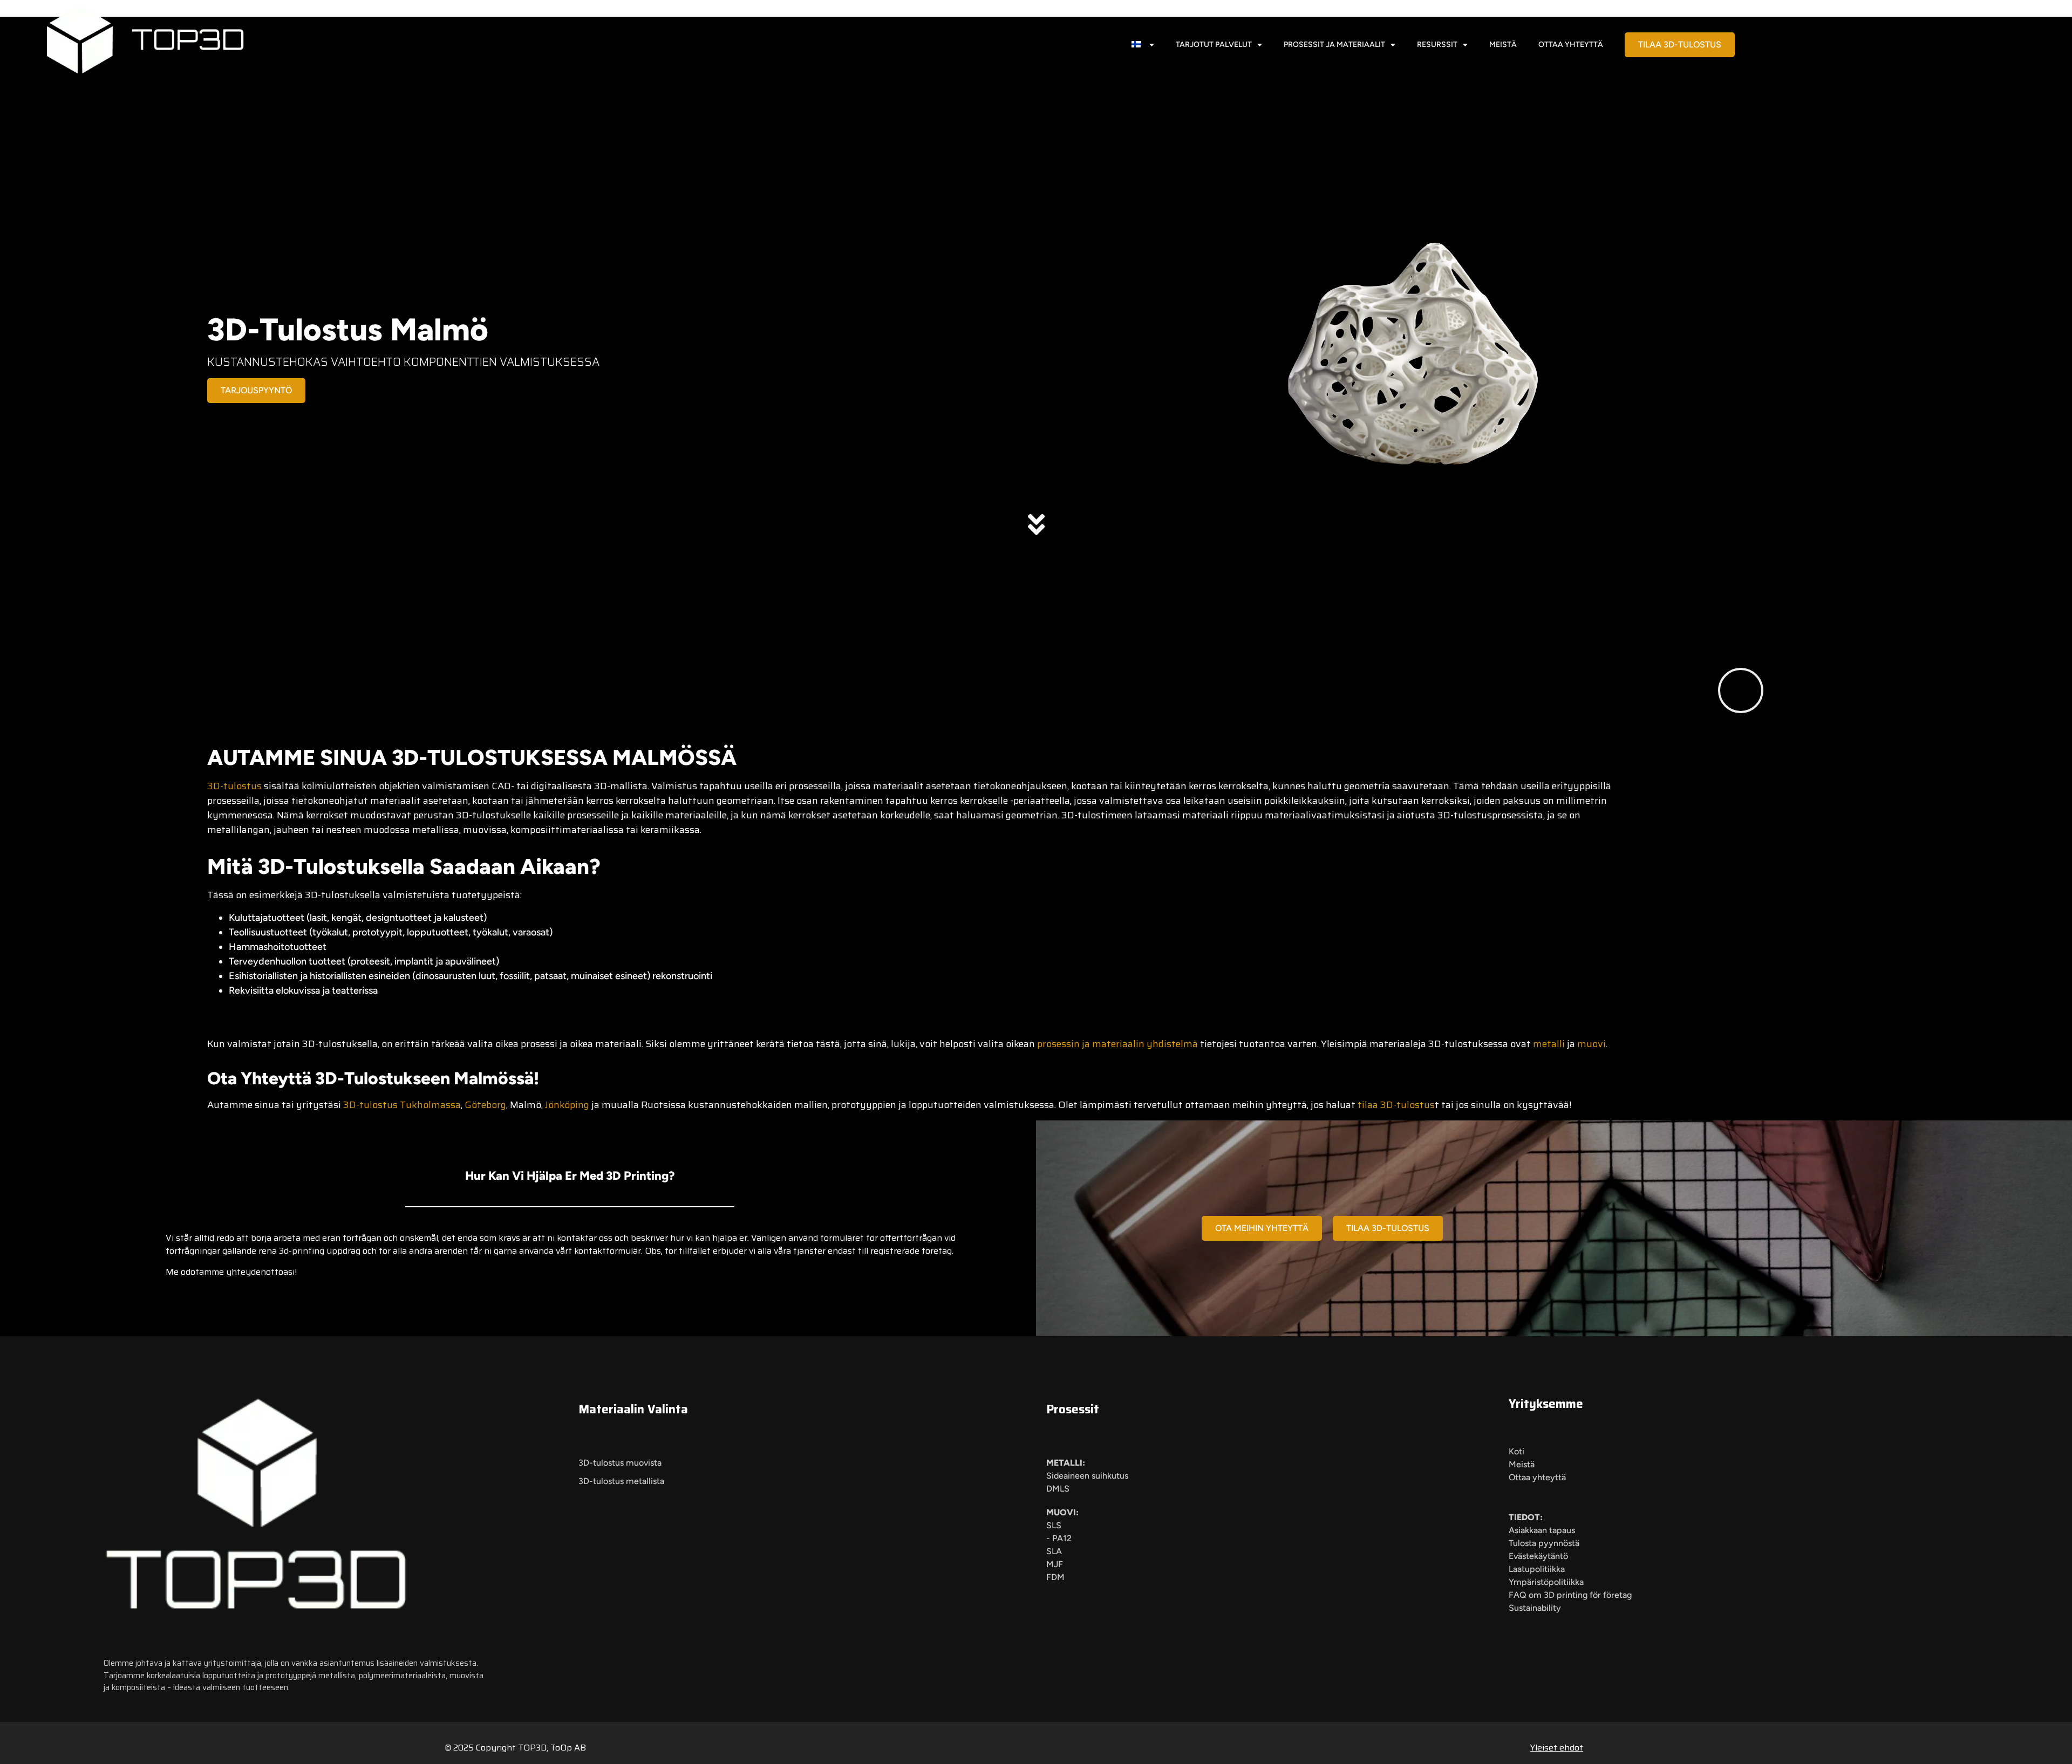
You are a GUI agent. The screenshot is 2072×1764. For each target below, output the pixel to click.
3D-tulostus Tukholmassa (402, 1105)
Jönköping (567, 1105)
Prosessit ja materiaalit (1334, 45)
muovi (1592, 1044)
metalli (1549, 1044)
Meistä (1503, 45)
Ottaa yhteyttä (1571, 45)
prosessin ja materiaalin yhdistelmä (1117, 1044)
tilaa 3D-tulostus (1396, 1105)
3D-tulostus (234, 786)
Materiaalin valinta (633, 1409)
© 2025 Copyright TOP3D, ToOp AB (515, 1748)
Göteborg (485, 1105)
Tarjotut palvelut (1214, 45)
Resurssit (1437, 45)
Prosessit (1073, 1409)
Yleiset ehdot (1557, 1748)
